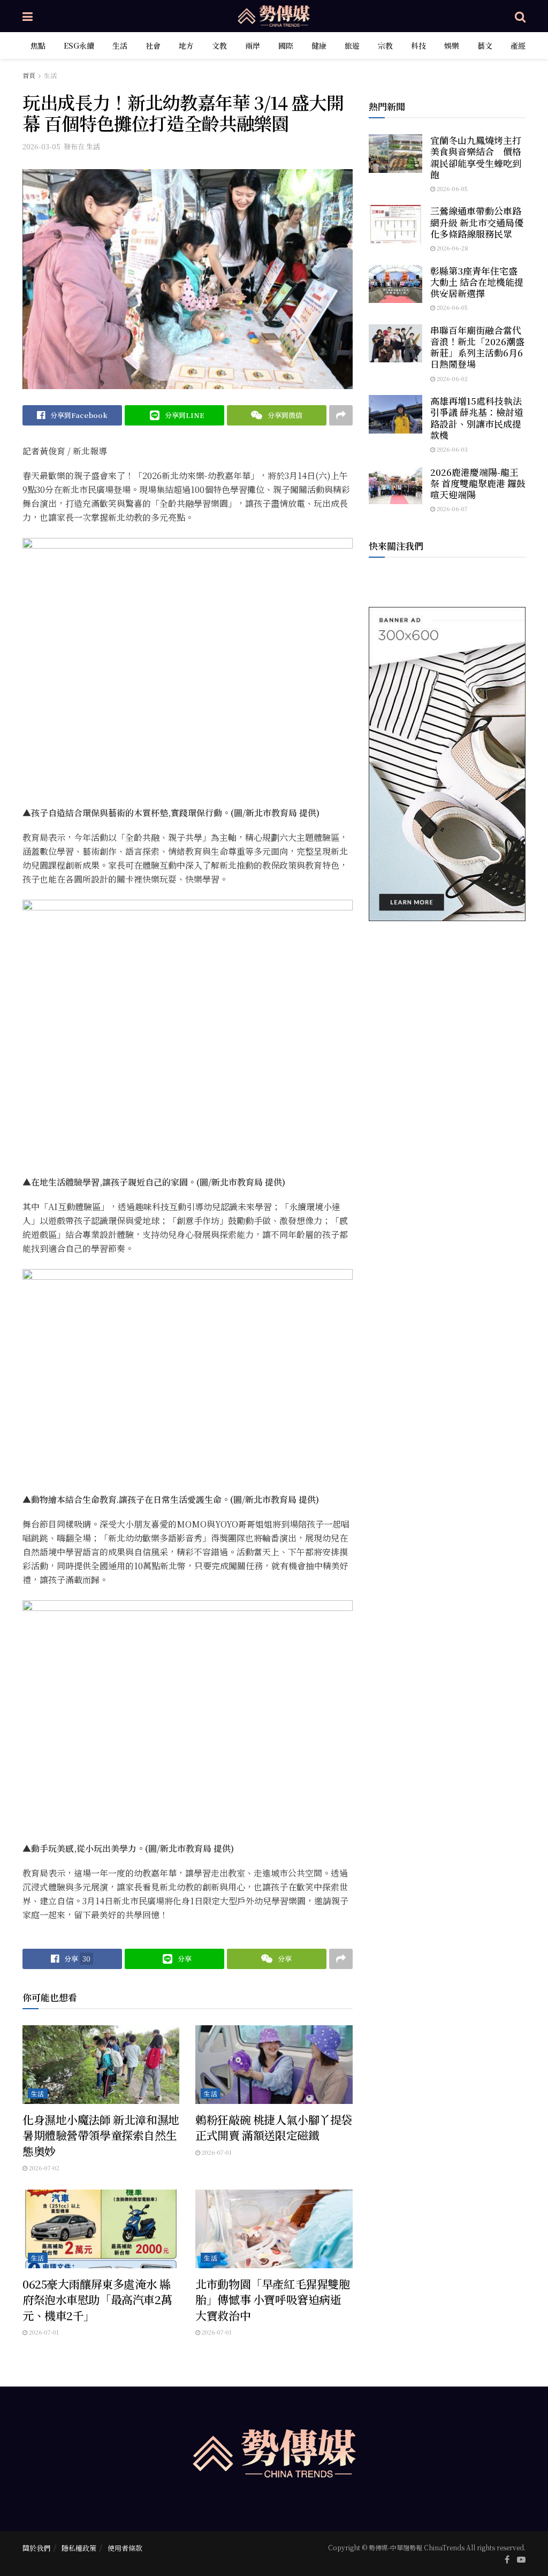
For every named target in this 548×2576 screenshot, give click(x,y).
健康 (319, 45)
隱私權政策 (79, 2548)
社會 (153, 45)
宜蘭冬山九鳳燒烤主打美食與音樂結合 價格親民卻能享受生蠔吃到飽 (476, 157)
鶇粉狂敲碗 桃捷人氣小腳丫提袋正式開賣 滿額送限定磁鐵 (274, 2127)
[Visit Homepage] (274, 16)
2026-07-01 (216, 2152)
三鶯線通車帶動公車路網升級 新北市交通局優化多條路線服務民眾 (477, 222)
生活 (120, 45)
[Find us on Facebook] (507, 2559)
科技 (418, 45)
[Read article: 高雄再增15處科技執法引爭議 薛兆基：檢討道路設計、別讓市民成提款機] (395, 414)
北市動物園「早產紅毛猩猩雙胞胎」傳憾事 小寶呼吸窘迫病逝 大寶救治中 (272, 2300)
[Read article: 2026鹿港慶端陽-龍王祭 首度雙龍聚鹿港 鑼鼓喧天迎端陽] (395, 485)
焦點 (38, 45)
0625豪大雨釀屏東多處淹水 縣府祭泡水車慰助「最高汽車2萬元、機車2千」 (97, 2300)
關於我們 (36, 2548)
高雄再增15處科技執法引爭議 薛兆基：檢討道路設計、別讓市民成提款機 (477, 418)
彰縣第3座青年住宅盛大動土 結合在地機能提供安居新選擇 (477, 282)
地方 (186, 45)
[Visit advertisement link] (447, 764)
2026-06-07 (451, 508)
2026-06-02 (451, 378)
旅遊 (352, 45)
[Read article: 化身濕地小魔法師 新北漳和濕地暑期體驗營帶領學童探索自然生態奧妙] (101, 2065)
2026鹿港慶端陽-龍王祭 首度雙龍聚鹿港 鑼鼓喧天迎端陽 (478, 483)
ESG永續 (79, 45)
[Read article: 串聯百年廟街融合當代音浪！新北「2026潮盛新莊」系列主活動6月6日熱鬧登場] (395, 344)
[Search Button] (520, 16)
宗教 (385, 45)
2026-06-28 (452, 248)
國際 (286, 45)
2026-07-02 (43, 2168)
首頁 (29, 75)
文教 (219, 45)
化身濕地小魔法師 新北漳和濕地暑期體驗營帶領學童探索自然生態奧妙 (101, 2135)
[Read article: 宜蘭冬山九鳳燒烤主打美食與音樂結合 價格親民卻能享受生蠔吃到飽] (395, 154)
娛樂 (452, 45)
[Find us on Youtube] (521, 2559)
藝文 (485, 45)
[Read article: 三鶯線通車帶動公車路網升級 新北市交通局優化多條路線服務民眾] (395, 224)
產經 (518, 45)
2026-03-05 (41, 146)
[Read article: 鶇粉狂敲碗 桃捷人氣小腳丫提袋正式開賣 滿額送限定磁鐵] (274, 2065)
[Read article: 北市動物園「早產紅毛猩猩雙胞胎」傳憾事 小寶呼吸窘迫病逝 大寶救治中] (274, 2229)
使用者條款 (125, 2548)
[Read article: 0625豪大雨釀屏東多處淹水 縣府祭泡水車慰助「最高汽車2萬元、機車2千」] (101, 2229)
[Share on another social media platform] (341, 415)
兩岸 (253, 45)
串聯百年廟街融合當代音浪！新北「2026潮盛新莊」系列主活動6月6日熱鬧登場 (477, 347)
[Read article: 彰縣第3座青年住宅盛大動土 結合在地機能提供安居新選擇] (395, 284)
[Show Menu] (28, 16)
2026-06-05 (451, 188)
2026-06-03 (451, 449)
